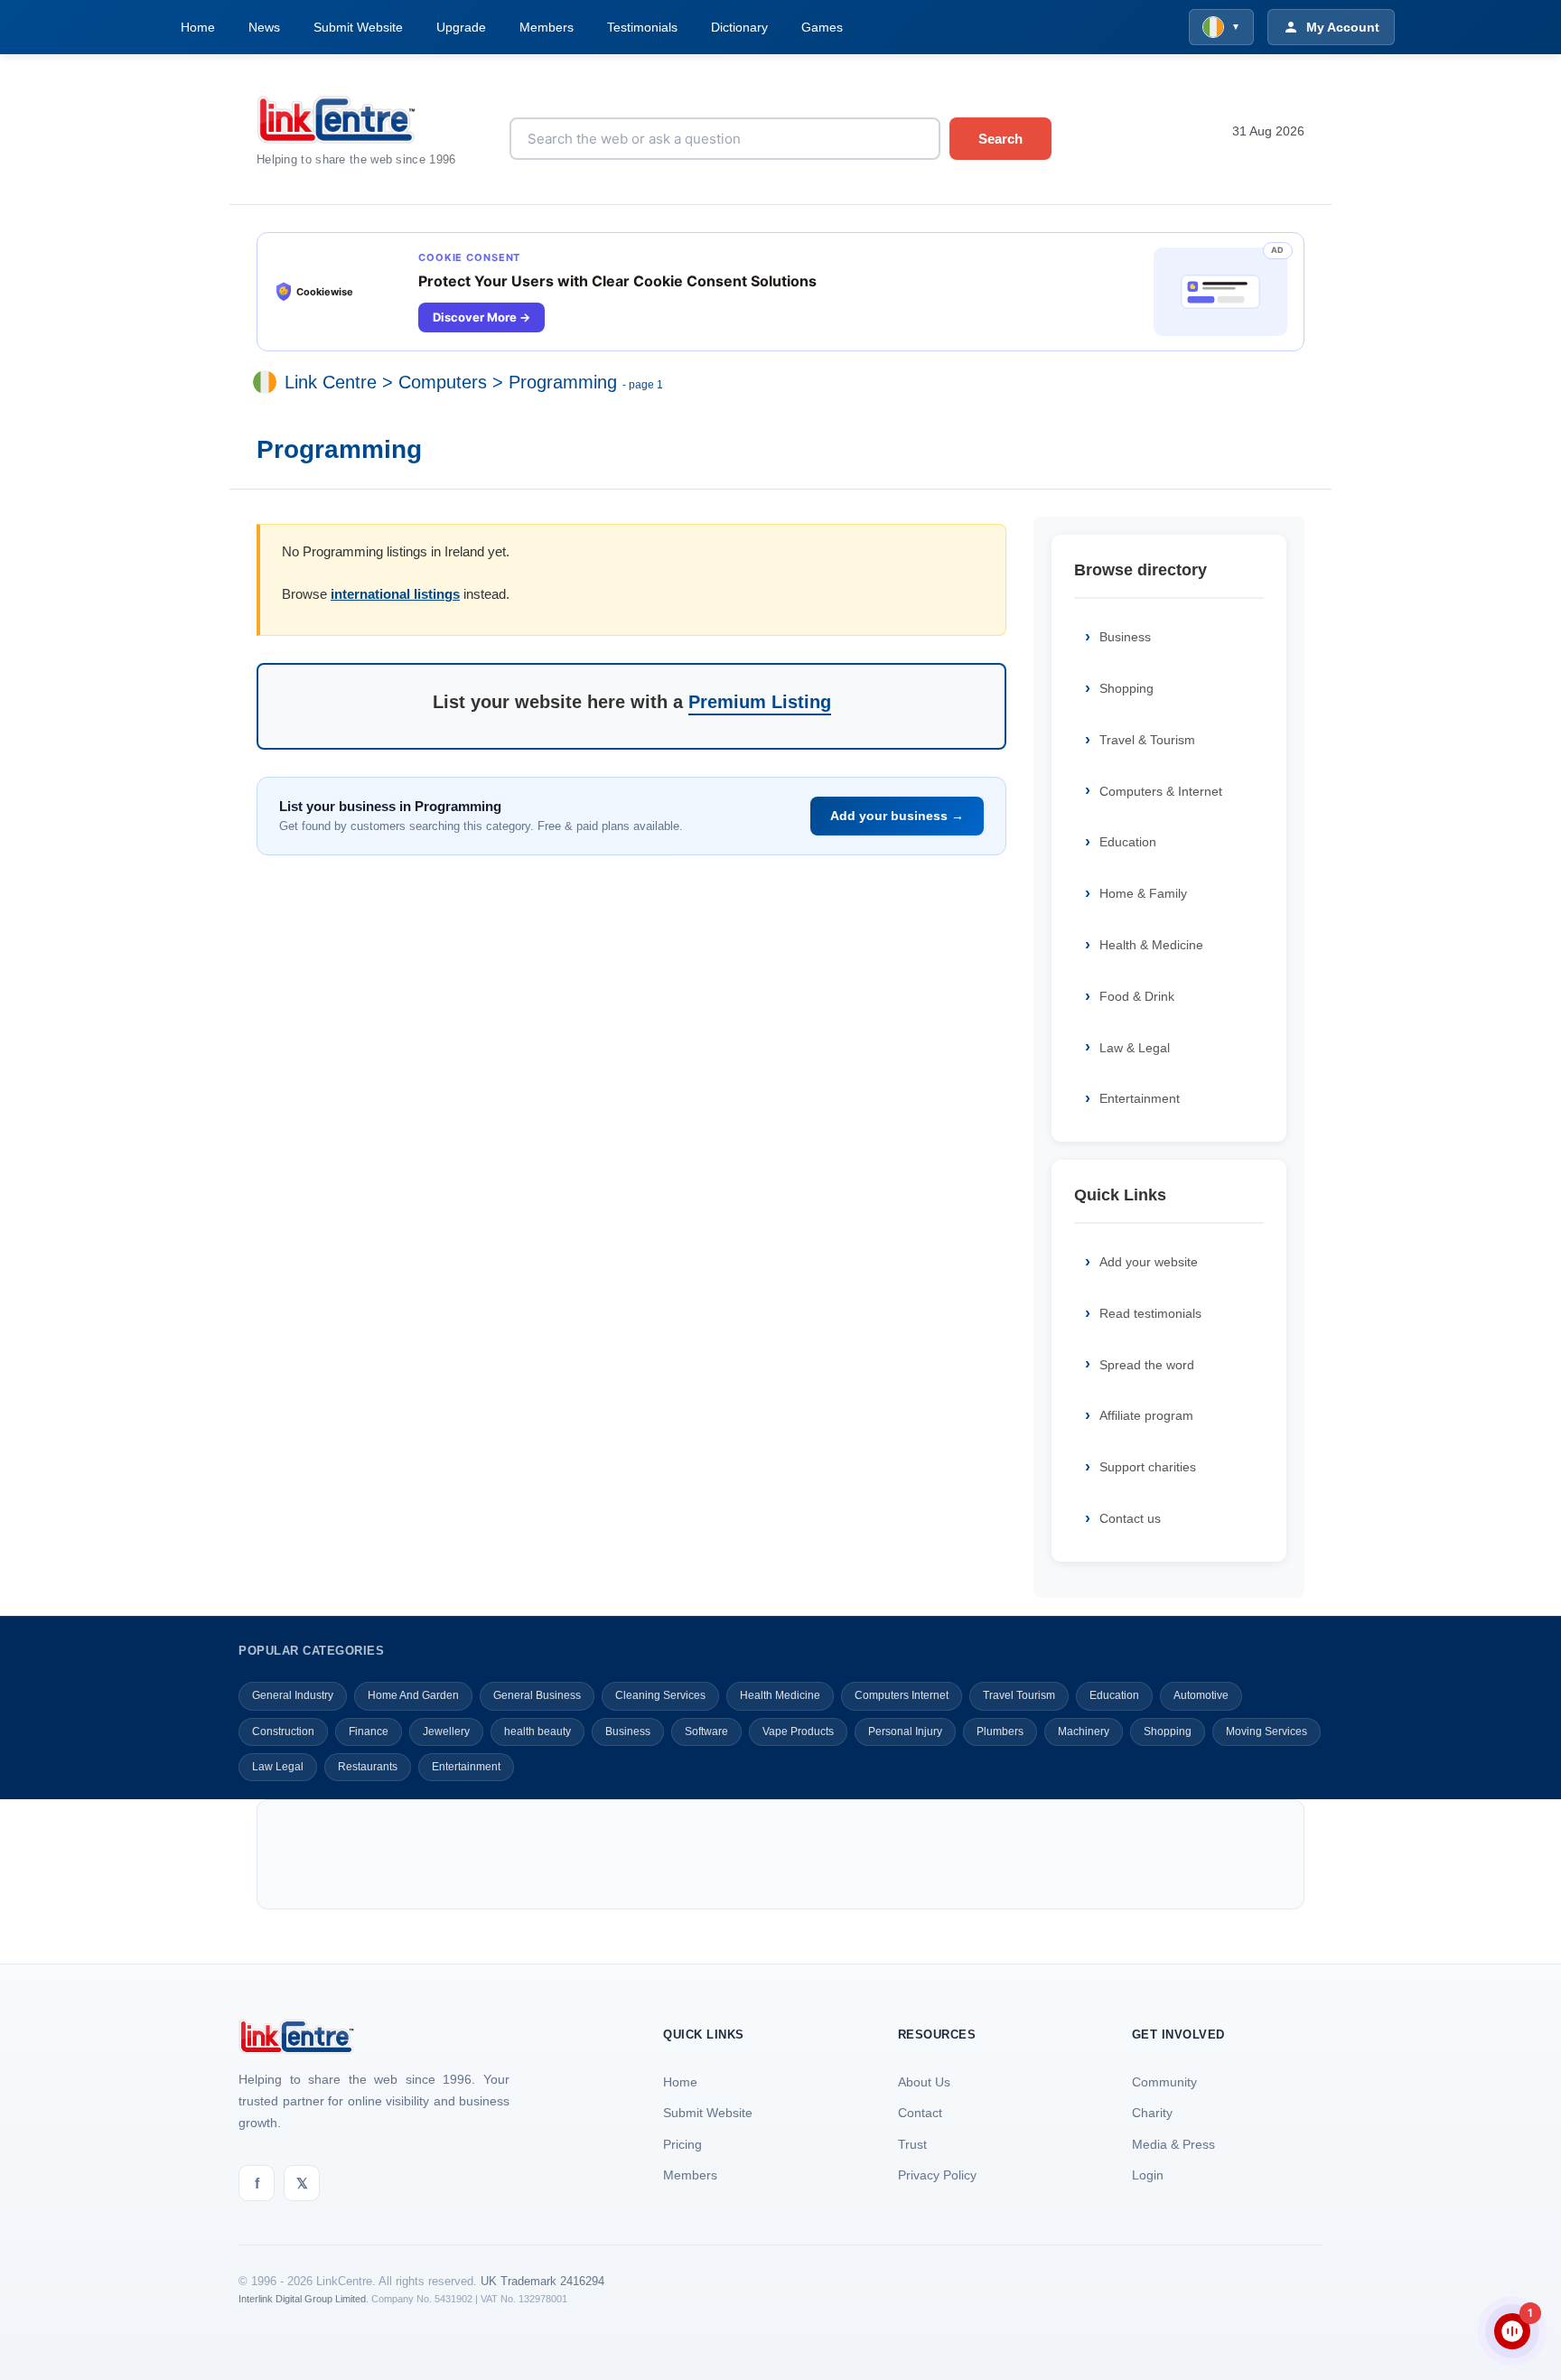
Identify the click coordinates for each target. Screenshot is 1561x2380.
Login (1148, 2175)
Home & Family (1143, 893)
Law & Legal (1135, 1048)
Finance (369, 1731)
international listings (395, 594)
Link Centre (331, 383)
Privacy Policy (937, 2175)
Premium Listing (760, 702)
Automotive (1201, 1695)
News (264, 27)
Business (1125, 637)
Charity (1152, 2113)
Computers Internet (902, 1695)
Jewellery (446, 1731)
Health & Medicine (1151, 945)
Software (706, 1731)
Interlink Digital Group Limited (302, 2299)
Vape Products (798, 1731)
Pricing (682, 2144)
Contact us (1130, 1518)
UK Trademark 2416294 (542, 2281)
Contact (920, 2113)
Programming (563, 383)
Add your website (1149, 1262)
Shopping (1126, 688)
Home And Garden (413, 1695)
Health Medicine (780, 1695)
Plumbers (1000, 1731)
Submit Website (358, 27)
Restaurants (368, 1767)
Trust (912, 2144)
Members (547, 27)
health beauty (537, 1731)
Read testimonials (1150, 1313)
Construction (283, 1731)
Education (1128, 842)
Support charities (1148, 1467)
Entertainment (1140, 1098)
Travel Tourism (1019, 1695)
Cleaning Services (660, 1695)
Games (822, 27)
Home (198, 27)
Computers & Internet (1161, 791)
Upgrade (461, 27)
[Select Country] (268, 383)
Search (1000, 139)
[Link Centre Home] (369, 120)
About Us (924, 2082)
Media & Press (1173, 2144)
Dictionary (739, 27)
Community (1164, 2082)
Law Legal (278, 1767)
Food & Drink (1137, 996)
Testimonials (642, 27)
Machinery (1084, 1731)
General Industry (293, 1695)
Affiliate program (1146, 1415)
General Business (537, 1695)
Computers (443, 383)
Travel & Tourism (1147, 740)
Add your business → (897, 816)
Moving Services (1267, 1731)
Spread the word (1147, 1365)
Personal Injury (905, 1731)
